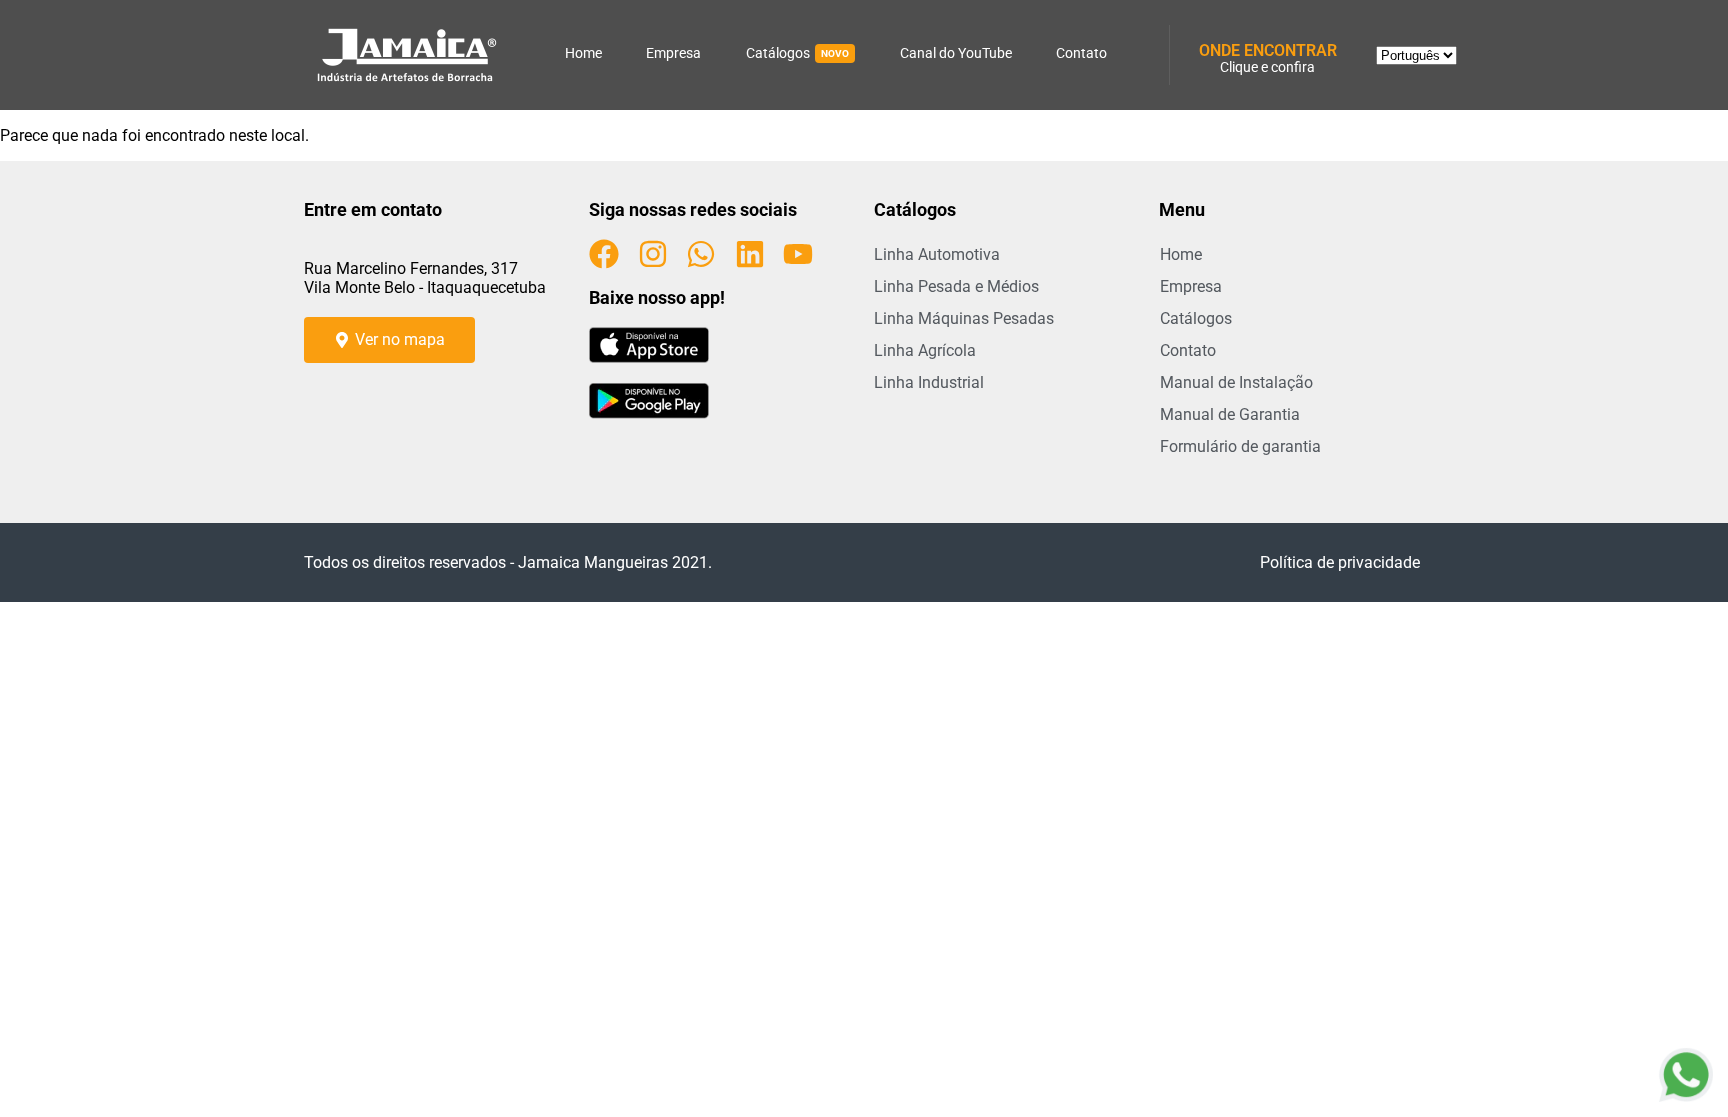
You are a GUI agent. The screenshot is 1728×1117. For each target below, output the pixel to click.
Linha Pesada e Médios (956, 286)
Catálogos (797, 53)
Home (583, 53)
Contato (1081, 53)
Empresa (673, 53)
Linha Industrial (929, 382)
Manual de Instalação (1236, 382)
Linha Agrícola (925, 350)
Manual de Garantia (1230, 414)
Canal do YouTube (956, 53)
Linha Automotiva (937, 254)
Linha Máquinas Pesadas (964, 318)
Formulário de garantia (1240, 446)
